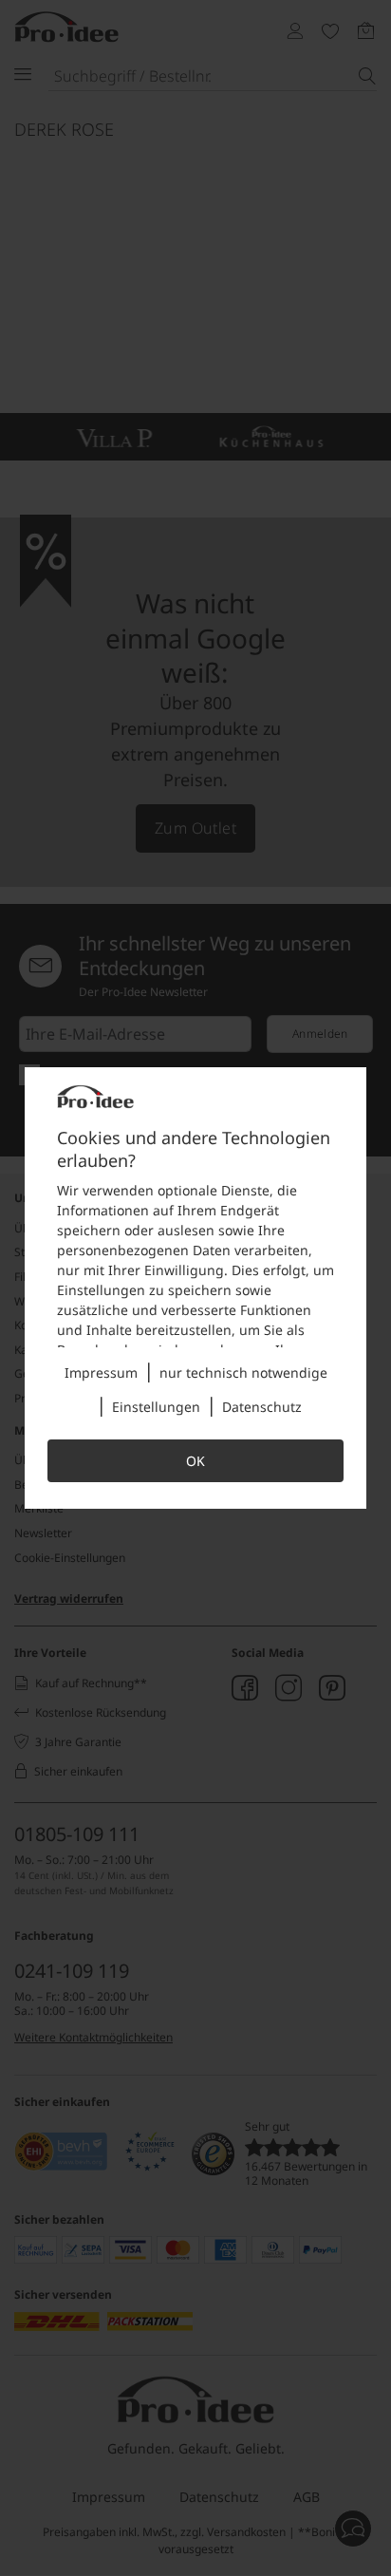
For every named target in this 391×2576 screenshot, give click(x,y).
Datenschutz (262, 1407)
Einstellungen (156, 1407)
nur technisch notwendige (243, 1373)
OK (195, 1461)
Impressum (101, 1373)
